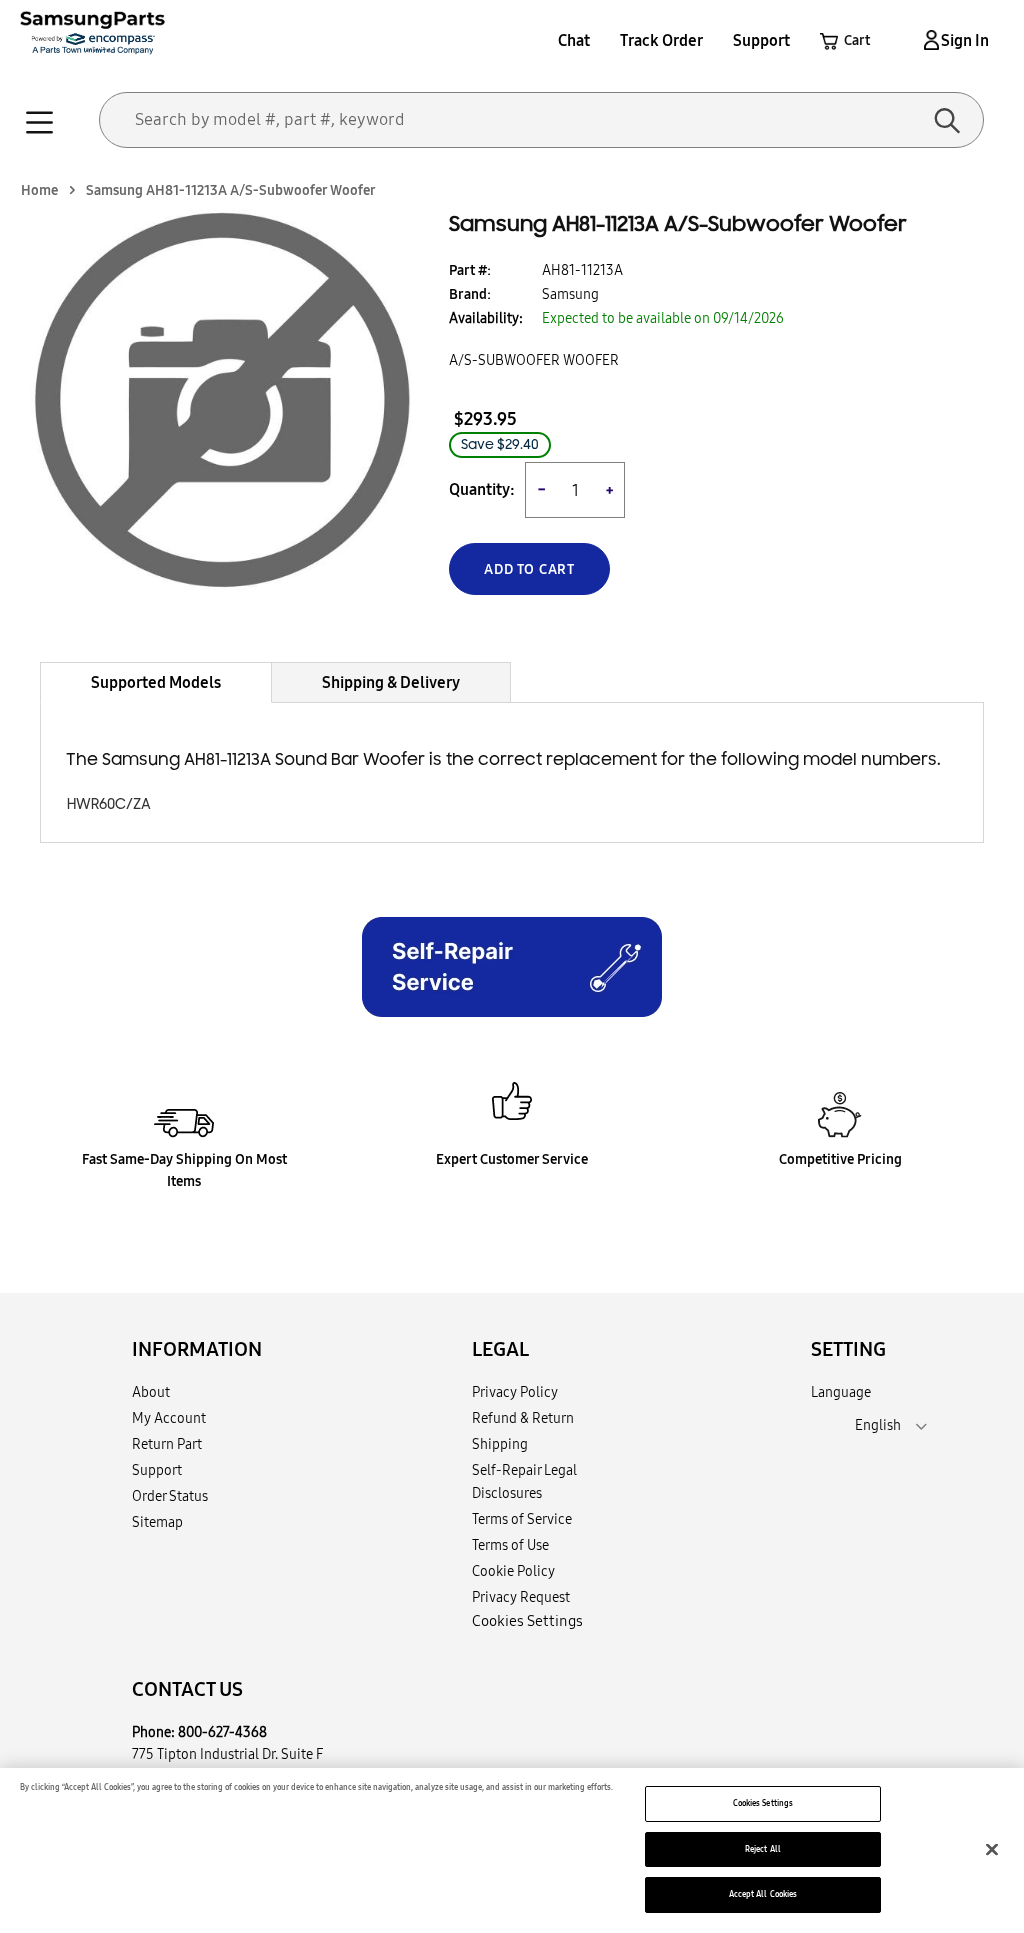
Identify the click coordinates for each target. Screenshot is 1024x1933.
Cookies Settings (763, 1803)
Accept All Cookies (763, 1894)
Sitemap (157, 1522)
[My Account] (928, 40)
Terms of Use (510, 1545)
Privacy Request (521, 1597)
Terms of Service (522, 1519)
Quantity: (482, 489)
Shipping (500, 1444)
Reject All (763, 1849)
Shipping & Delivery (391, 682)
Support (761, 40)
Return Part (167, 1444)
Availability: (486, 318)
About (151, 1392)
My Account (169, 1418)
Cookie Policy (513, 1571)
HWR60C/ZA (109, 804)
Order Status (170, 1496)
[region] (512, 1850)
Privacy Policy (515, 1392)
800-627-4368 (222, 1732)
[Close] (992, 1849)
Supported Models (156, 682)
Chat (574, 40)
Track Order (661, 40)
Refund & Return (523, 1418)
